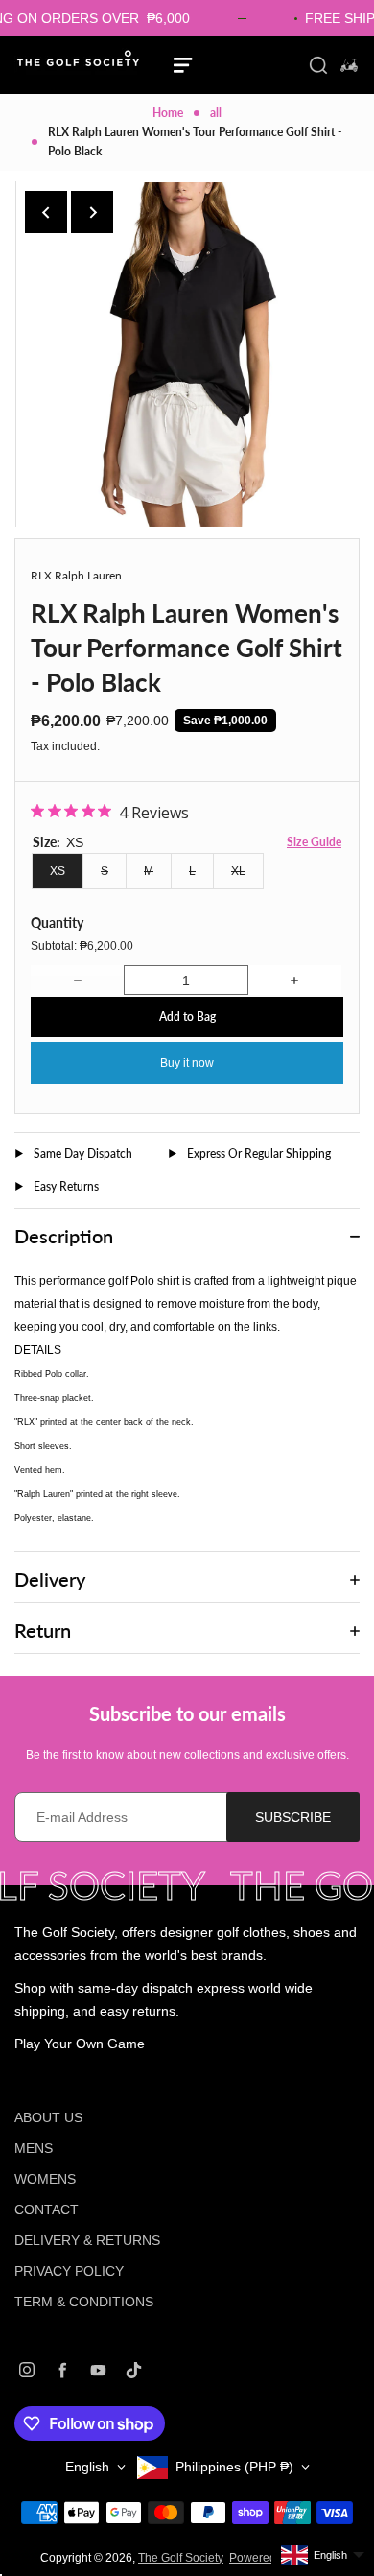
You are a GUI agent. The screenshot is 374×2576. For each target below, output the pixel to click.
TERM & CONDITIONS (84, 2302)
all (216, 113)
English (87, 2467)
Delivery (50, 1579)
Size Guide (314, 842)
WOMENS (45, 2179)
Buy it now (187, 1063)
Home (168, 113)
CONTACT (47, 2210)
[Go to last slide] (46, 212)
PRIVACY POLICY (69, 2271)
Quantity (57, 922)
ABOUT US (48, 2117)
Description (64, 1236)
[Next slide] (92, 212)
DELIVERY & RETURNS (87, 2240)
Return (43, 1630)
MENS (34, 2148)
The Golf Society (181, 2558)
